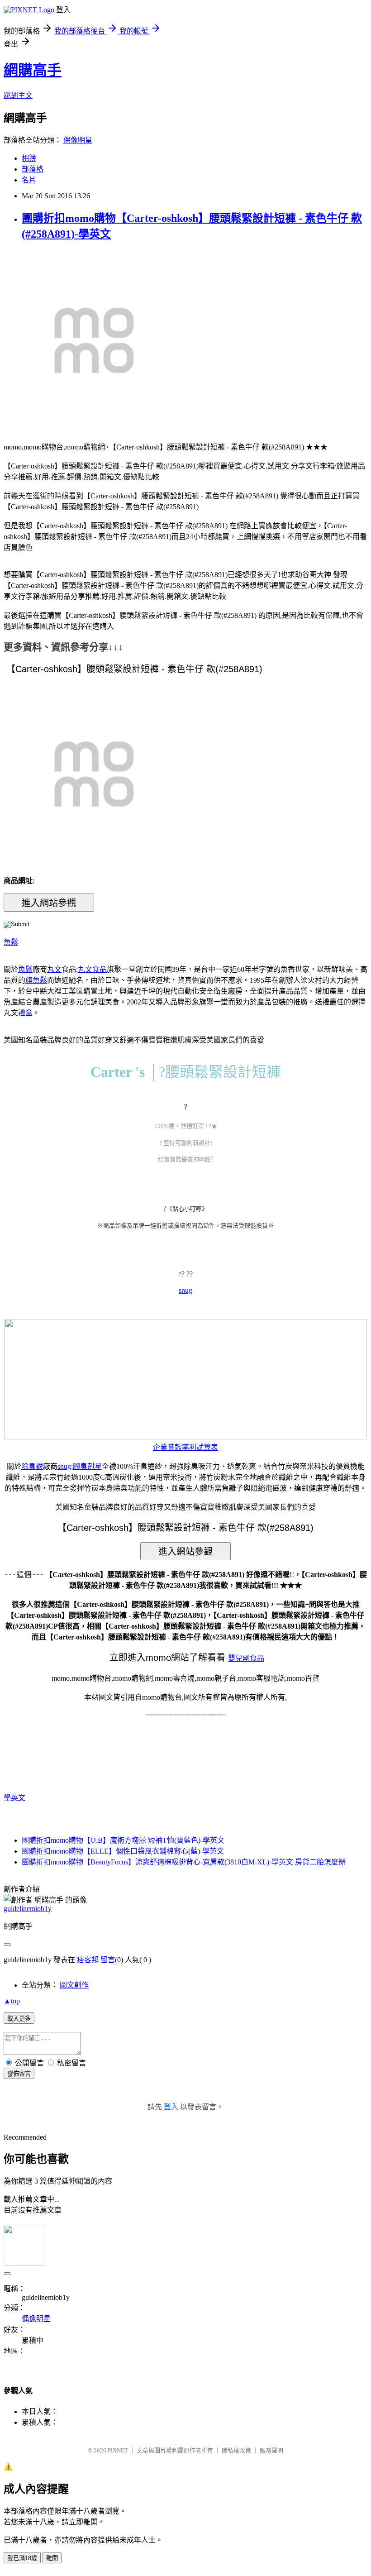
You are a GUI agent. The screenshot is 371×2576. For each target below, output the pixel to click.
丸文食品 (92, 969)
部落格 (33, 169)
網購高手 (33, 70)
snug (185, 1290)
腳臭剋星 (87, 1466)
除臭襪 (32, 1466)
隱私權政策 (236, 2450)
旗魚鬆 (36, 980)
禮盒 (25, 1013)
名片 (29, 180)
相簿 (29, 158)
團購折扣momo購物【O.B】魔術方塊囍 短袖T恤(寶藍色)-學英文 (123, 1840)
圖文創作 (74, 1985)
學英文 (14, 1798)
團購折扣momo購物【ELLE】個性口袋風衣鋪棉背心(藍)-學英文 (123, 1851)
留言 (108, 1960)
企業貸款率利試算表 (185, 1447)
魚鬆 (11, 942)
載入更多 (19, 2019)
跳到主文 (18, 95)
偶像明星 (78, 140)
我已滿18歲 (22, 2558)
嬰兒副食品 (246, 1658)
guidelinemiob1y (28, 1909)
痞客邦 (88, 1960)
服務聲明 (271, 2450)
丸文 (54, 969)
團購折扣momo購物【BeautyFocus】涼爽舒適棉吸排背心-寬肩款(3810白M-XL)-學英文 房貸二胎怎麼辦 (184, 1862)
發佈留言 (19, 2074)
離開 (52, 2558)
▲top (12, 2001)
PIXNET (118, 2450)
